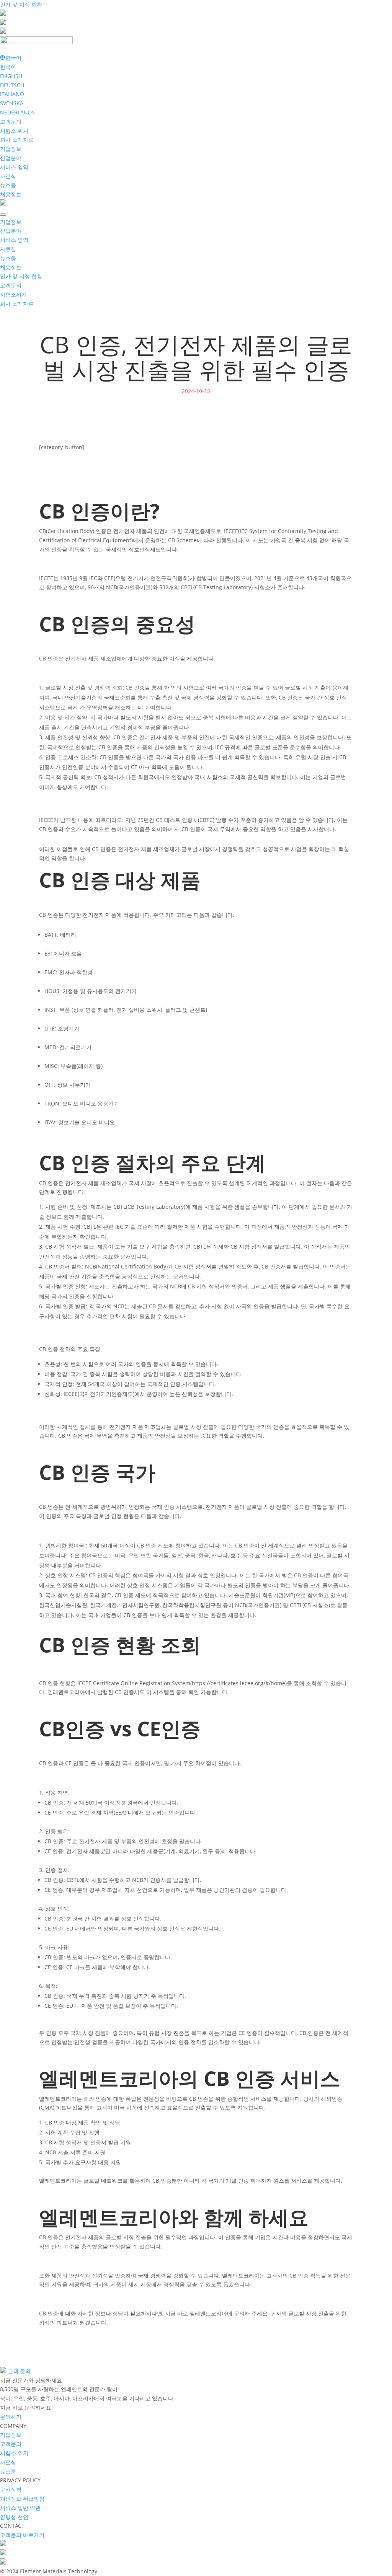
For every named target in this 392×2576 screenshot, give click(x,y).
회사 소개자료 (17, 139)
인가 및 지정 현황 (21, 4)
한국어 (8, 67)
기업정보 (11, 149)
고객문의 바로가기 (22, 2535)
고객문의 (11, 121)
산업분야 (11, 158)
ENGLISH (11, 76)
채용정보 (11, 194)
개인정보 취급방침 (22, 2499)
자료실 (8, 176)
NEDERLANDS (17, 112)
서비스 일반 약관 (20, 2508)
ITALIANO (12, 94)
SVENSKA (12, 103)
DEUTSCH (12, 85)
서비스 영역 (14, 167)
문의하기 (11, 2417)
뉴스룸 (8, 185)
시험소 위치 (14, 131)
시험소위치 (13, 294)
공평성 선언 (14, 2517)
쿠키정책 (11, 2489)
